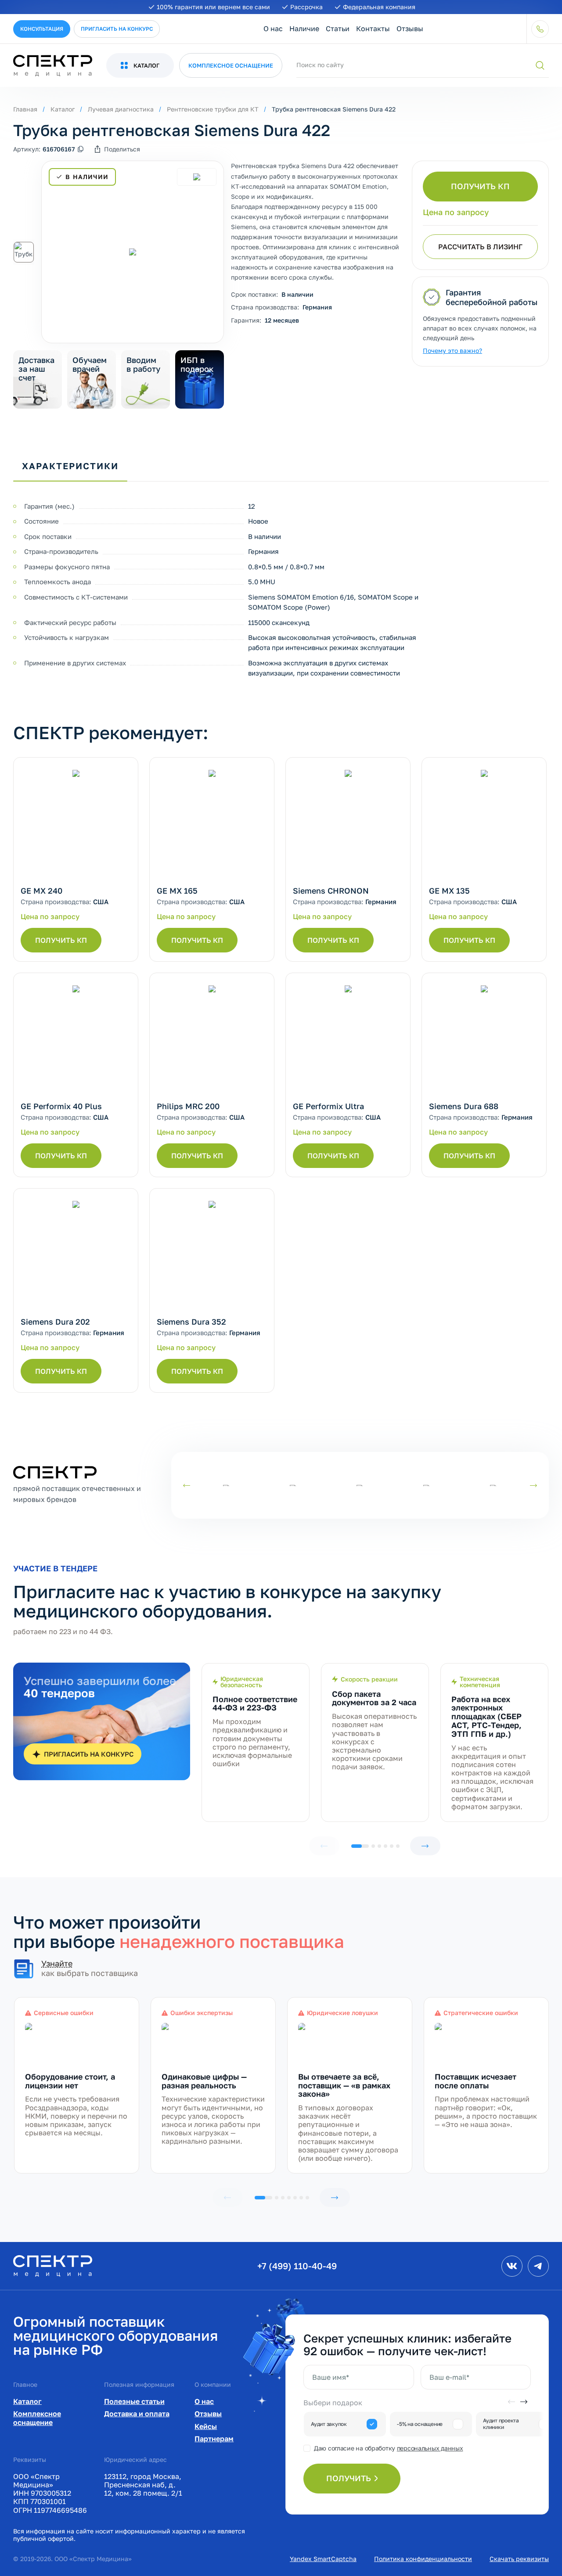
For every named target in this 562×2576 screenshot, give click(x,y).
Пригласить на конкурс (117, 29)
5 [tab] (392, 1846)
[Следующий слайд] (533, 1486)
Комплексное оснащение (37, 2418)
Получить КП (480, 186)
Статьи (338, 29)
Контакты (373, 29)
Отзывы (410, 29)
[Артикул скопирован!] (81, 149)
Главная (25, 109)
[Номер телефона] (540, 29)
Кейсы (206, 2426)
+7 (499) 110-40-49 (297, 2266)
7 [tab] (307, 2198)
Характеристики (70, 466)
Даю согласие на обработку (388, 2448)
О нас (273, 29)
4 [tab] (385, 1846)
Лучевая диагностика (121, 109)
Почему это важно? (452, 350)
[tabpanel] (256, 1742)
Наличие (304, 29)
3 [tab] (379, 1846)
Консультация (42, 29)
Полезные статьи (134, 2401)
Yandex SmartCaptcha (323, 2559)
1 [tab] (360, 1846)
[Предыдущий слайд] (187, 1486)
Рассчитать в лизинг (480, 247)
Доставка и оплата (137, 2414)
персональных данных (430, 2448)
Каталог (63, 109)
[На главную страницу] (53, 2265)
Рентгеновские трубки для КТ (213, 109)
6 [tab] (398, 1846)
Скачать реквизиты (519, 2559)
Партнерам (214, 2439)
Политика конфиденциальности (423, 2559)
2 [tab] (373, 1846)
